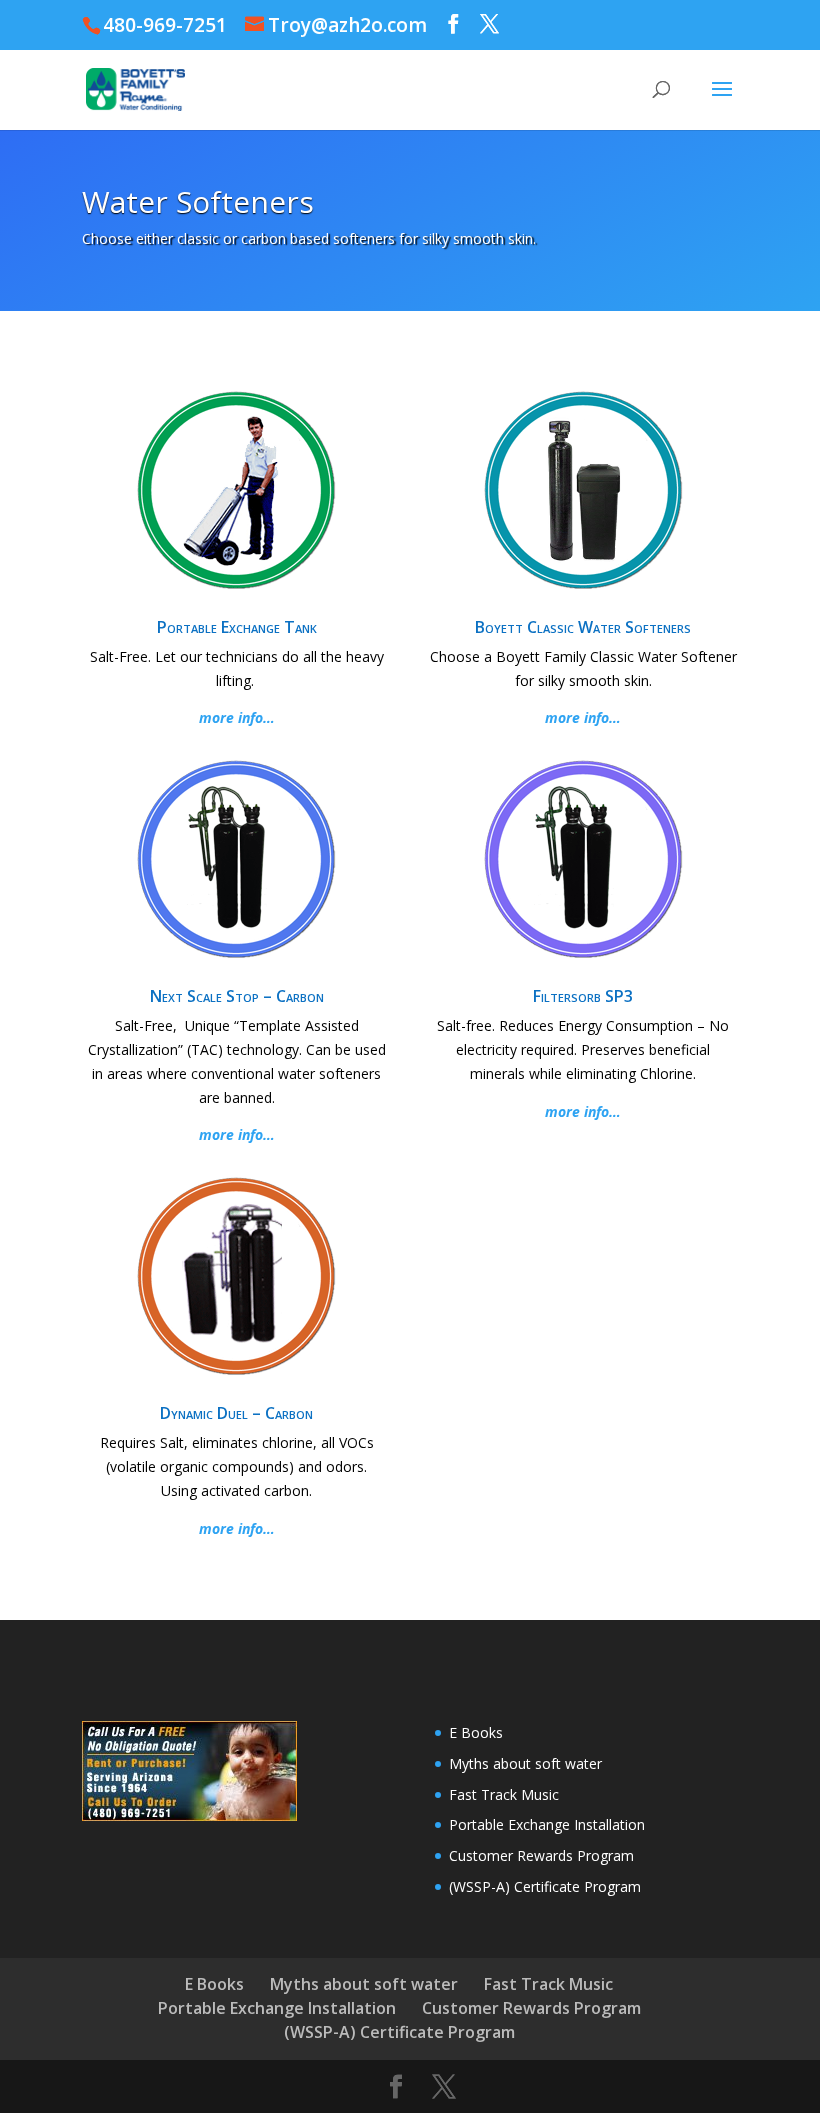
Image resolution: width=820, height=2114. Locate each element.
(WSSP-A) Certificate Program (545, 1886)
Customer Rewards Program (541, 1855)
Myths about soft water (525, 1763)
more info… (237, 717)
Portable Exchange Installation (547, 1824)
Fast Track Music (504, 1794)
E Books (476, 1732)
